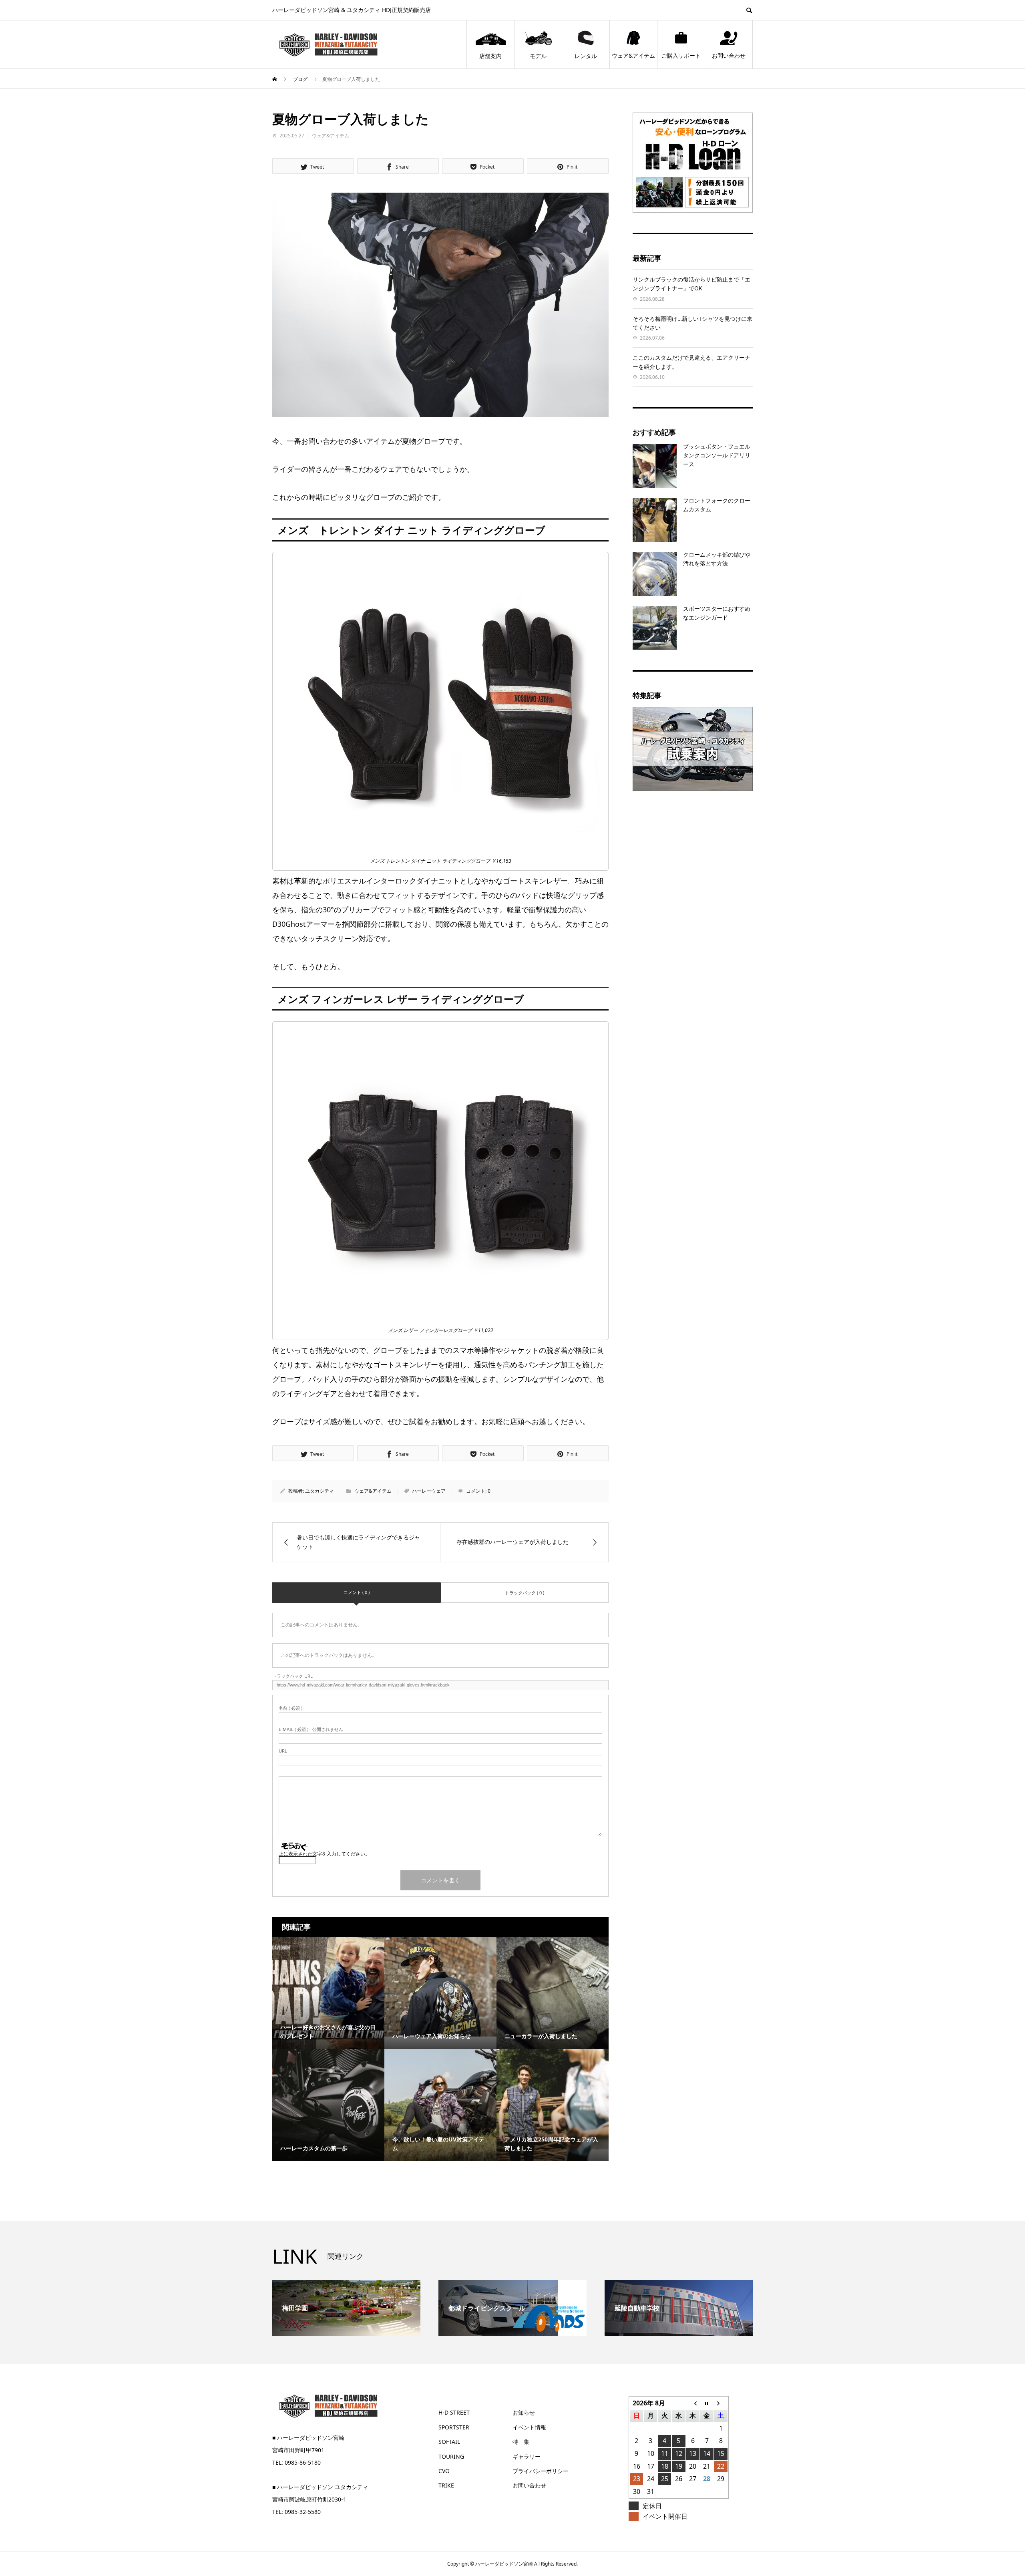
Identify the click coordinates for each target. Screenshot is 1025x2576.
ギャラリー (527, 2456)
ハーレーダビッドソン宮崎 (311, 2438)
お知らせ (524, 2412)
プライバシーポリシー (541, 2471)
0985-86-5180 (303, 2462)
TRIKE (446, 2485)
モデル (538, 56)
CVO (444, 2471)
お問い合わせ (729, 55)
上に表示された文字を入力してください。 (324, 1854)
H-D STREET (454, 2412)
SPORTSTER (454, 2427)
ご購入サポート (681, 55)
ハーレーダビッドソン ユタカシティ (323, 2487)
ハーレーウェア (429, 1491)
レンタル (586, 56)
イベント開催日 (665, 2516)
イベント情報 (529, 2427)
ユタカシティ (320, 1491)
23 (637, 2479)
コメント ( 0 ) (357, 1592)
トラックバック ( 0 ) (525, 1593)
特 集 (521, 2442)
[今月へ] (707, 2403)
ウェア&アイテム (633, 55)
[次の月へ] (721, 2403)
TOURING (451, 2456)
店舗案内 (490, 56)
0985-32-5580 (303, 2512)
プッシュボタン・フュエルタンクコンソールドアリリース (717, 455)
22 (721, 2466)
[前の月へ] (693, 2403)
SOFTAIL (449, 2442)
